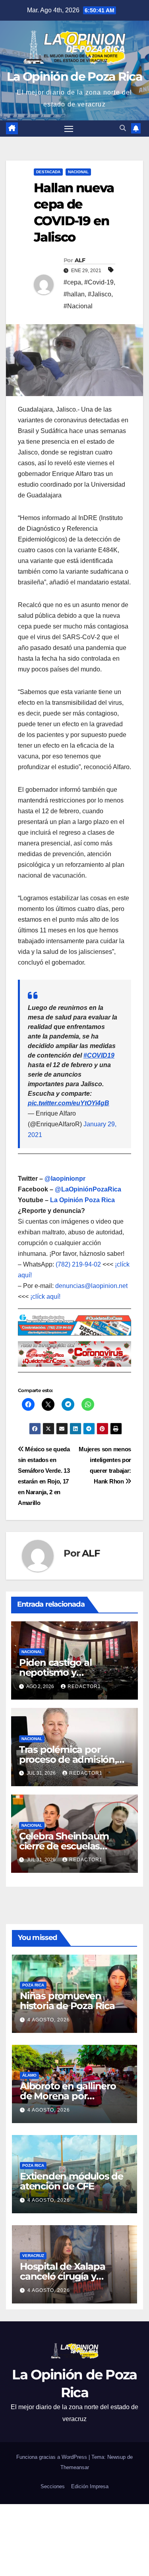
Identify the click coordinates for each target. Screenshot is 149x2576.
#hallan (74, 294)
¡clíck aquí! (45, 1297)
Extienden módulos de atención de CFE (72, 2181)
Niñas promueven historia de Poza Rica (67, 2001)
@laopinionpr (65, 1179)
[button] (123, 128)
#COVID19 (99, 1055)
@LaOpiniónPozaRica (88, 1189)
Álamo (29, 2075)
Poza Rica (33, 1985)
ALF (80, 260)
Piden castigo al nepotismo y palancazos (55, 1672)
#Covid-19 (99, 282)
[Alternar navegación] (69, 129)
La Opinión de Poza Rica (74, 76)
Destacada (48, 172)
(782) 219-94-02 (78, 1264)
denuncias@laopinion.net (91, 1286)
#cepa (72, 282)
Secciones (53, 2486)
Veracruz (33, 2256)
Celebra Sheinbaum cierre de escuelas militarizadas (64, 1846)
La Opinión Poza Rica (82, 1200)
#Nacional (78, 306)
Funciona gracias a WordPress (52, 2457)
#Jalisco (100, 294)
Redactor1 (84, 1686)
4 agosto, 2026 (49, 2020)
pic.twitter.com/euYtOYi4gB (69, 1103)
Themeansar (75, 2467)
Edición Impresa (90, 2486)
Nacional (78, 172)
